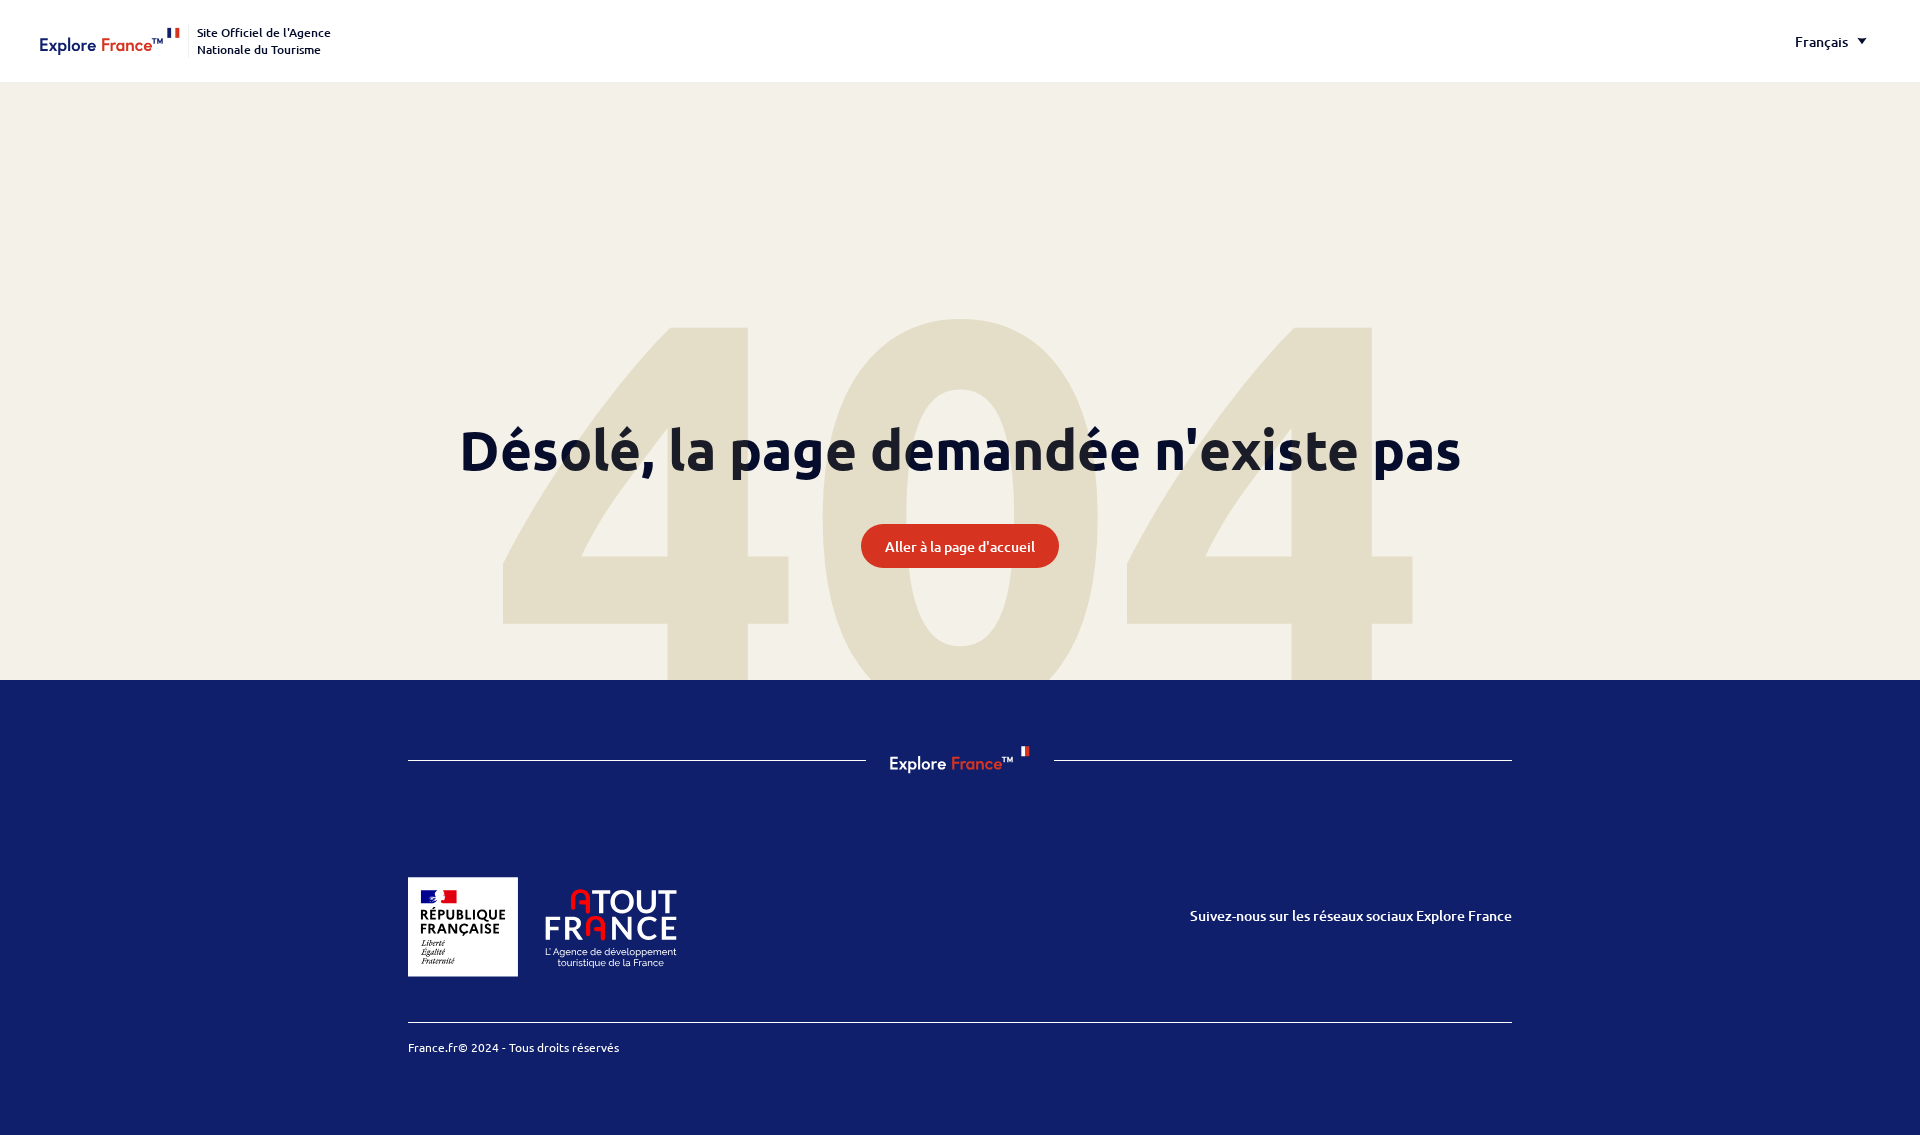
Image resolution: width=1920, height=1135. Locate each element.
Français (1821, 41)
